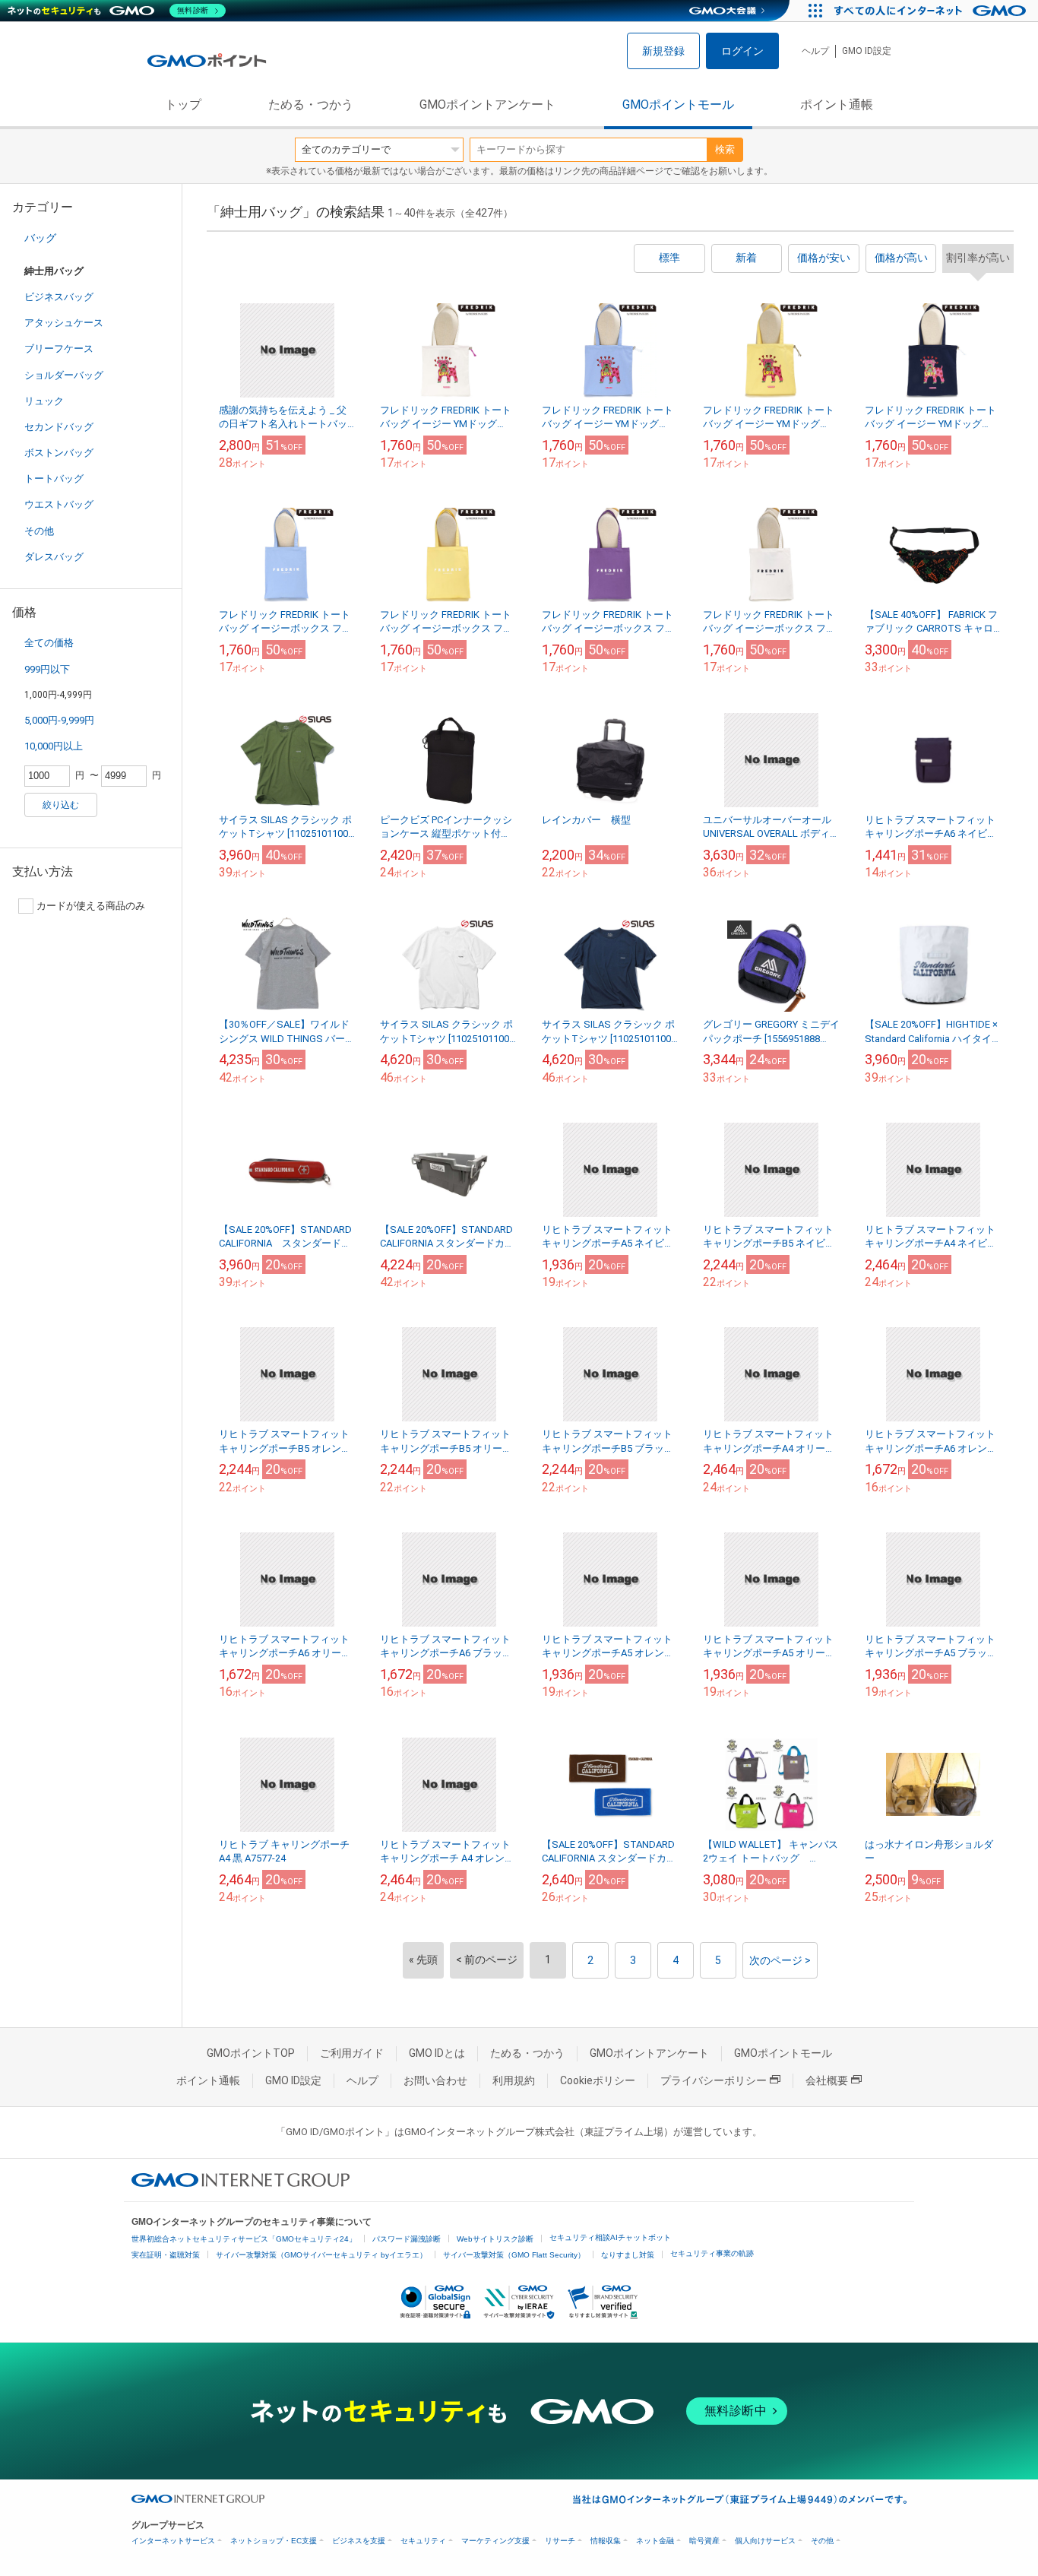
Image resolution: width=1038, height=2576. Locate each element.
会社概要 (827, 2080)
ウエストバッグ (59, 504)
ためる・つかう (311, 105)
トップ (183, 105)
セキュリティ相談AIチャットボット (610, 2237)
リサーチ (560, 2541)
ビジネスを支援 (359, 2541)
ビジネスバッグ (59, 297)
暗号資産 (704, 2541)
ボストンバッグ (59, 453)
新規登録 (663, 51)
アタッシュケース (64, 323)
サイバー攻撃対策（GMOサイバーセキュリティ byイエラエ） (321, 2255)
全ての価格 (49, 643)
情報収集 (606, 2541)
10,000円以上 (54, 746)
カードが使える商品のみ (91, 906)
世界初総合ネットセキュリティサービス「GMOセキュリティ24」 (244, 2239)
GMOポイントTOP (251, 2053)
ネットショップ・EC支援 (274, 2541)
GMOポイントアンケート (487, 105)
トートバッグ (54, 478)
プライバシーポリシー (714, 2080)
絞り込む (61, 805)
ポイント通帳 (837, 105)
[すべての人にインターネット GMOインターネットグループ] (932, 11)
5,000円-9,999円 (59, 720)
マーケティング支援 (495, 2541)
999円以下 (47, 669)
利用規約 (514, 2080)
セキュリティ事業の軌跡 (712, 2253)
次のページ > (780, 1960)
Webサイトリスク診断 (495, 2239)
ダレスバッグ (54, 557)
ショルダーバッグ (64, 375)
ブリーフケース (59, 349)
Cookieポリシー (598, 2080)
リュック (44, 401)
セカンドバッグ (59, 427)
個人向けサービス (765, 2541)
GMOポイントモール (678, 105)
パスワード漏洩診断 (407, 2239)
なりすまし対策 (628, 2255)
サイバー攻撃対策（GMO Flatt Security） (514, 2255)
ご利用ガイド (352, 2053)
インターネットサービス (173, 2541)
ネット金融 (655, 2541)
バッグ (40, 238)
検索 (725, 149)
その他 (39, 531)
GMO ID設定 (867, 51)
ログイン (742, 51)
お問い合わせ (435, 2080)
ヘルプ (815, 51)
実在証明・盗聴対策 (166, 2255)
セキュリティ (423, 2541)
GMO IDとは (437, 2053)
